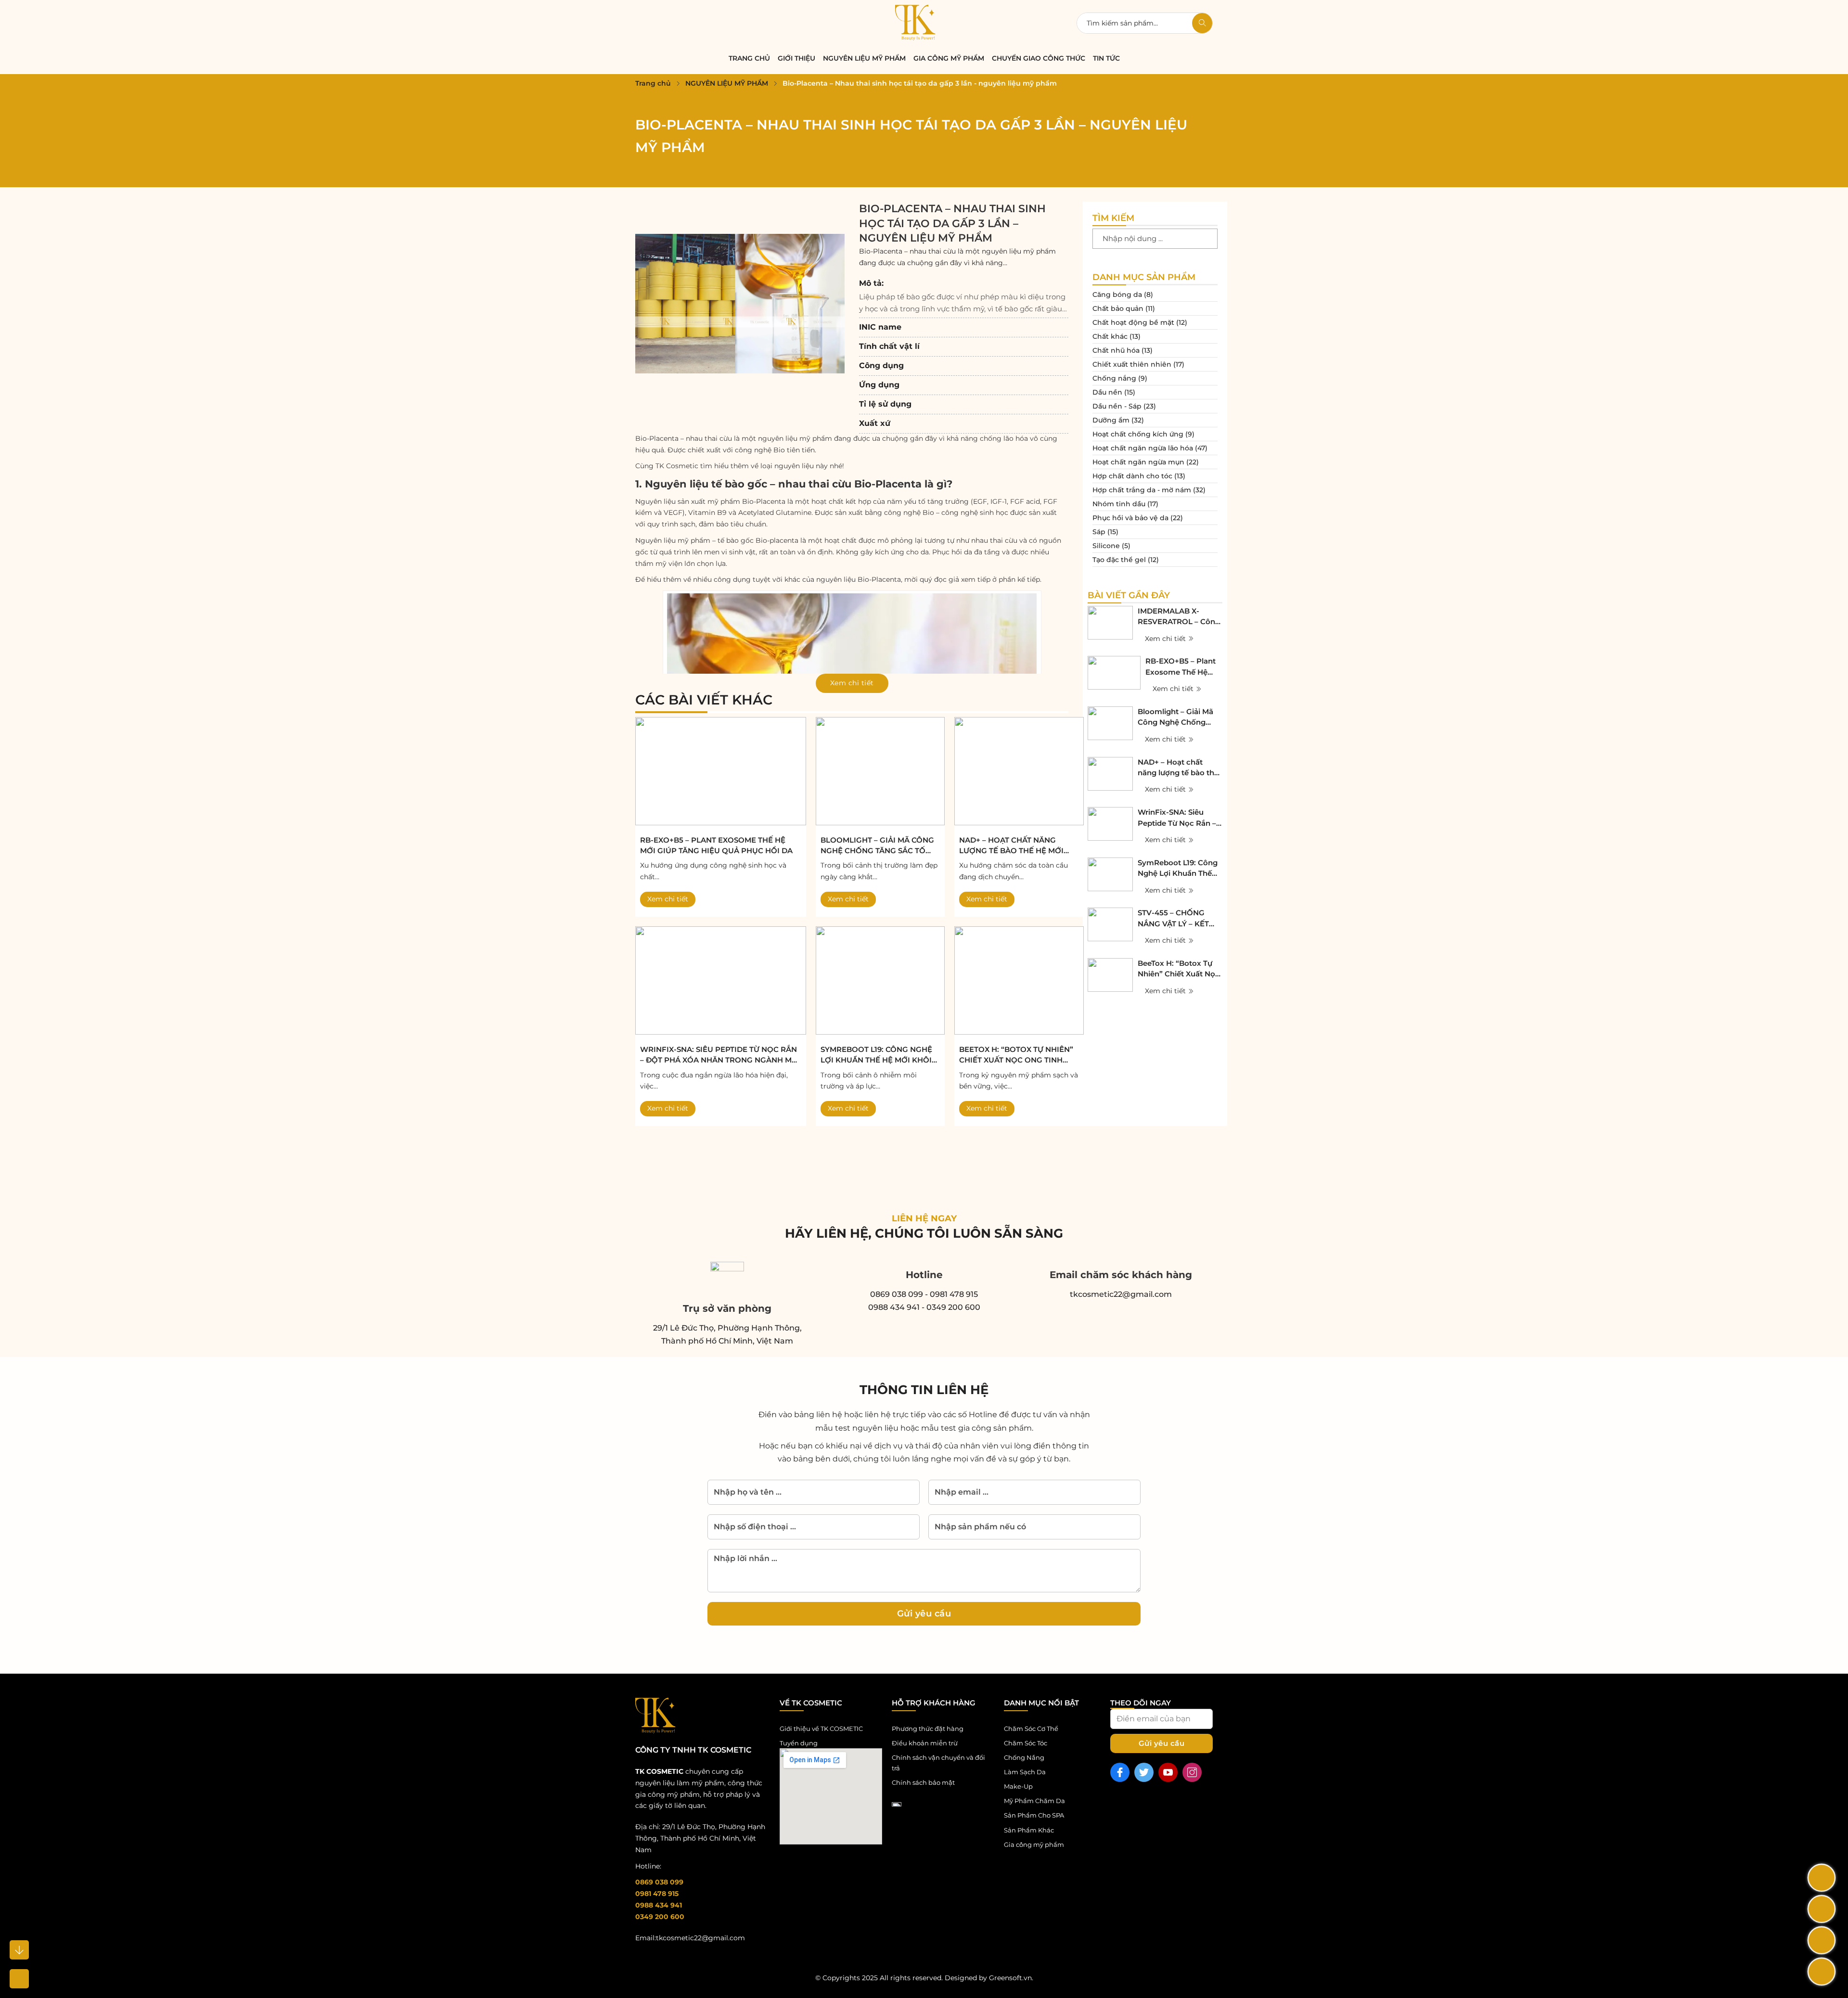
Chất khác (1110, 336)
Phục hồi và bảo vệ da (1130, 518)
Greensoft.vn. (1011, 1978)
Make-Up (1018, 1786)
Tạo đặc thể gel (1119, 560)
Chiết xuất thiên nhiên (1132, 364)
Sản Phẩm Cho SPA (1034, 1815)
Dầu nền (1107, 392)
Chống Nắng (1024, 1757)
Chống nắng (1114, 378)
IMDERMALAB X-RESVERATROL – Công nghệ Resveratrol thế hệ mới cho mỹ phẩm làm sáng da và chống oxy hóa (1179, 617)
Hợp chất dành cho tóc (1132, 476)
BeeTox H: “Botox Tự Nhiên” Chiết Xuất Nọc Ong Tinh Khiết (1016, 1055)
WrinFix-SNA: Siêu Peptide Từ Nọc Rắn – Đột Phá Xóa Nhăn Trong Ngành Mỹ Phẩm (719, 1055)
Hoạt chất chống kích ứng (1138, 434)
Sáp (1099, 532)
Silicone (1106, 546)
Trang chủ (653, 83)
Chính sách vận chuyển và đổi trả (938, 1763)
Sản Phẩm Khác (1029, 1830)
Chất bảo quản (1118, 308)
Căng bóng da (1117, 295)
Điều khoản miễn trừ (925, 1743)
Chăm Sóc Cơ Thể (1031, 1729)
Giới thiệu (796, 58)
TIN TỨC (1106, 58)
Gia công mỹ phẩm (949, 58)
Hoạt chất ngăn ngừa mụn (1138, 462)
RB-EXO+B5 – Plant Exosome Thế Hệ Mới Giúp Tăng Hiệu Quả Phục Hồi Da (716, 845)
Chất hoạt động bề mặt (1133, 322)
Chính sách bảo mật (923, 1782)
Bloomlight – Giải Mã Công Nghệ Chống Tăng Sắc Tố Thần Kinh (877, 846)
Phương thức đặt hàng (928, 1729)
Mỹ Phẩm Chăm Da (1034, 1801)
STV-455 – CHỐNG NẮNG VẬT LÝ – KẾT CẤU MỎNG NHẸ (1173, 919)
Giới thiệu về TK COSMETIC (821, 1729)
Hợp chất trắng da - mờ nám (1142, 490)
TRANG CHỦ (749, 58)
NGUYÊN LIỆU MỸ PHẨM (864, 58)
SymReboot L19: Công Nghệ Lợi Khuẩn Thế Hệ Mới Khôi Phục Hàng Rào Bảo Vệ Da (876, 1055)
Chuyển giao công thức (1039, 58)
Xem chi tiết (668, 899)
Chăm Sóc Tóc (1026, 1743)
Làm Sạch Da (1025, 1772)
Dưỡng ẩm (1111, 420)
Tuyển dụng (799, 1743)
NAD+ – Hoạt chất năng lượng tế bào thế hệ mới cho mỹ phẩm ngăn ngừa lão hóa (1012, 846)
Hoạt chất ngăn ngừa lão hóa (1143, 448)
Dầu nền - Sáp (1117, 406)
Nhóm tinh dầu (1119, 504)
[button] (964, 296)
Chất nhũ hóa (1116, 350)
